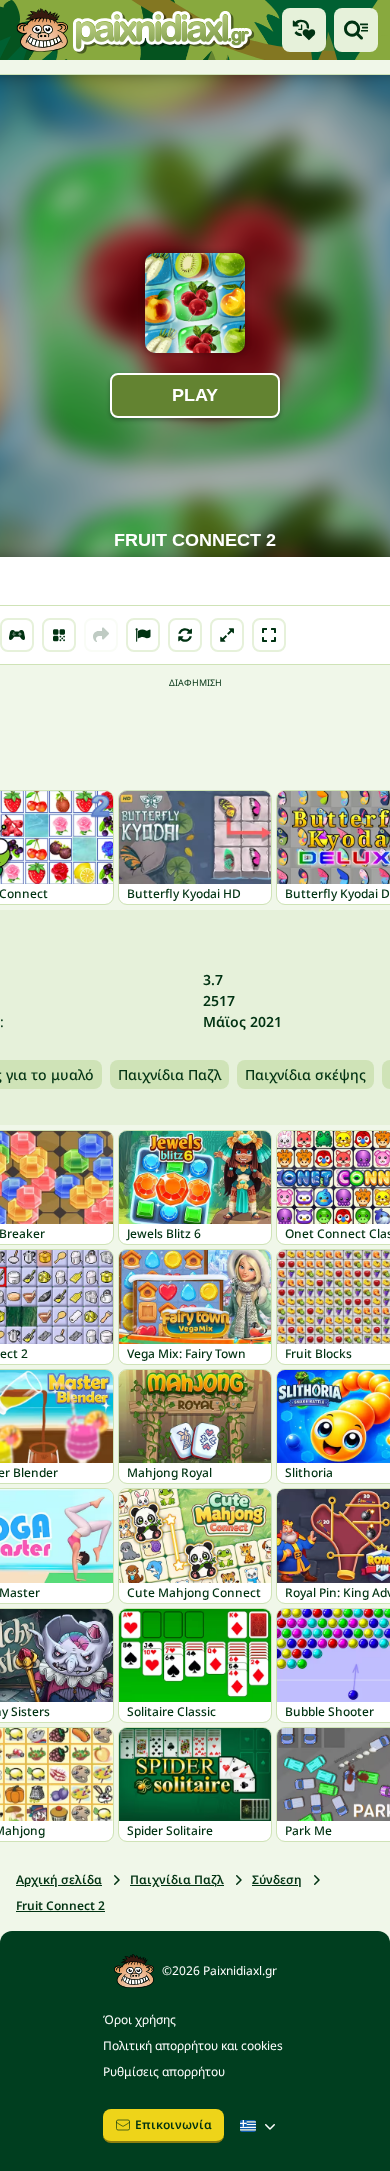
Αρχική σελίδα (59, 1879)
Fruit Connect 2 (60, 1905)
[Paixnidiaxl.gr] (135, 30)
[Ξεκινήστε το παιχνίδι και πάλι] (185, 635)
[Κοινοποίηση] (101, 635)
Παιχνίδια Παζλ (169, 1074)
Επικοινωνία (173, 2124)
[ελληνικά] (260, 2126)
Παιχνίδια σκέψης (305, 1074)
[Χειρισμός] (17, 635)
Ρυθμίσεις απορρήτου (164, 2071)
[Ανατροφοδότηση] (143, 635)
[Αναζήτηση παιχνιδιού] (356, 30)
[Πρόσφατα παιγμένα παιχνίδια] (304, 30)
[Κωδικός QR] (59, 635)
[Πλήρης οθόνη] (269, 635)
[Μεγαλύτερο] (227, 635)
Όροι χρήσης (139, 2019)
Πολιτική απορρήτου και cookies (193, 2045)
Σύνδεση (277, 1879)
